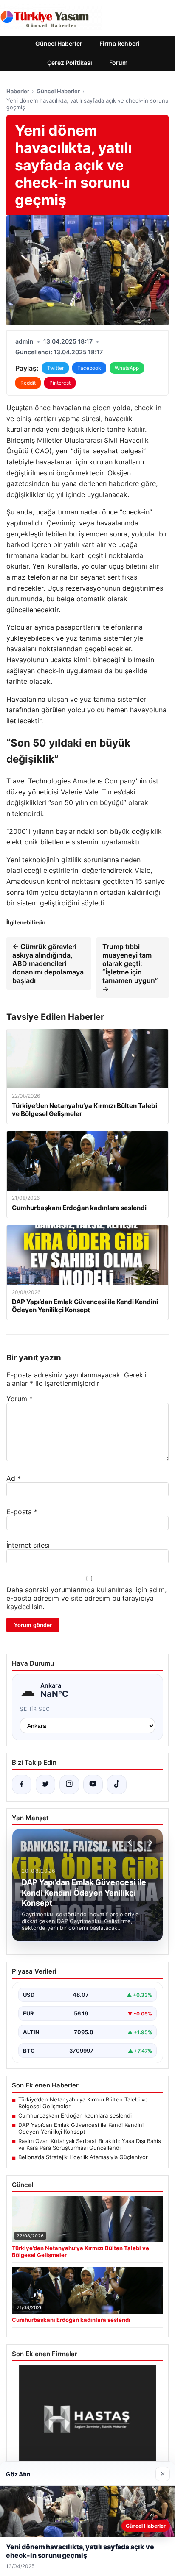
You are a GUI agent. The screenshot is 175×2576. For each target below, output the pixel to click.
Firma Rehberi (120, 43)
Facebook (89, 368)
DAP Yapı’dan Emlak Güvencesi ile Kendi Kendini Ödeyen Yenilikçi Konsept (81, 2128)
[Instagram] (69, 1785)
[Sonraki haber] (149, 1843)
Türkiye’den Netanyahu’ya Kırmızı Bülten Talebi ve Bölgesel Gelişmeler (83, 2103)
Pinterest (60, 383)
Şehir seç (35, 1709)
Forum (119, 62)
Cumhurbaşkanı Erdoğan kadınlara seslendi (75, 2115)
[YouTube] (93, 1785)
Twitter (55, 368)
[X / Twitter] (45, 1785)
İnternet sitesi (28, 1545)
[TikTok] (117, 1785)
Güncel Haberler (59, 43)
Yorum (20, 1399)
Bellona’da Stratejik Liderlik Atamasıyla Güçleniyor (83, 2157)
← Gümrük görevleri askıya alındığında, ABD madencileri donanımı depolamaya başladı (48, 963)
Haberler (18, 91)
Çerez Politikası (70, 62)
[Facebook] (22, 1785)
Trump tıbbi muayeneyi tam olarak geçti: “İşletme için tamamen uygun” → (130, 968)
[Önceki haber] (131, 1843)
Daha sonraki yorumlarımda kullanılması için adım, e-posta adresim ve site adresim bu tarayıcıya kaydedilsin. (86, 1598)
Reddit (28, 383)
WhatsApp (127, 368)
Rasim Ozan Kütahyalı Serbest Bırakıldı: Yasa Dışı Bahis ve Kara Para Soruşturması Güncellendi (90, 2144)
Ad (14, 1478)
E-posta (22, 1512)
